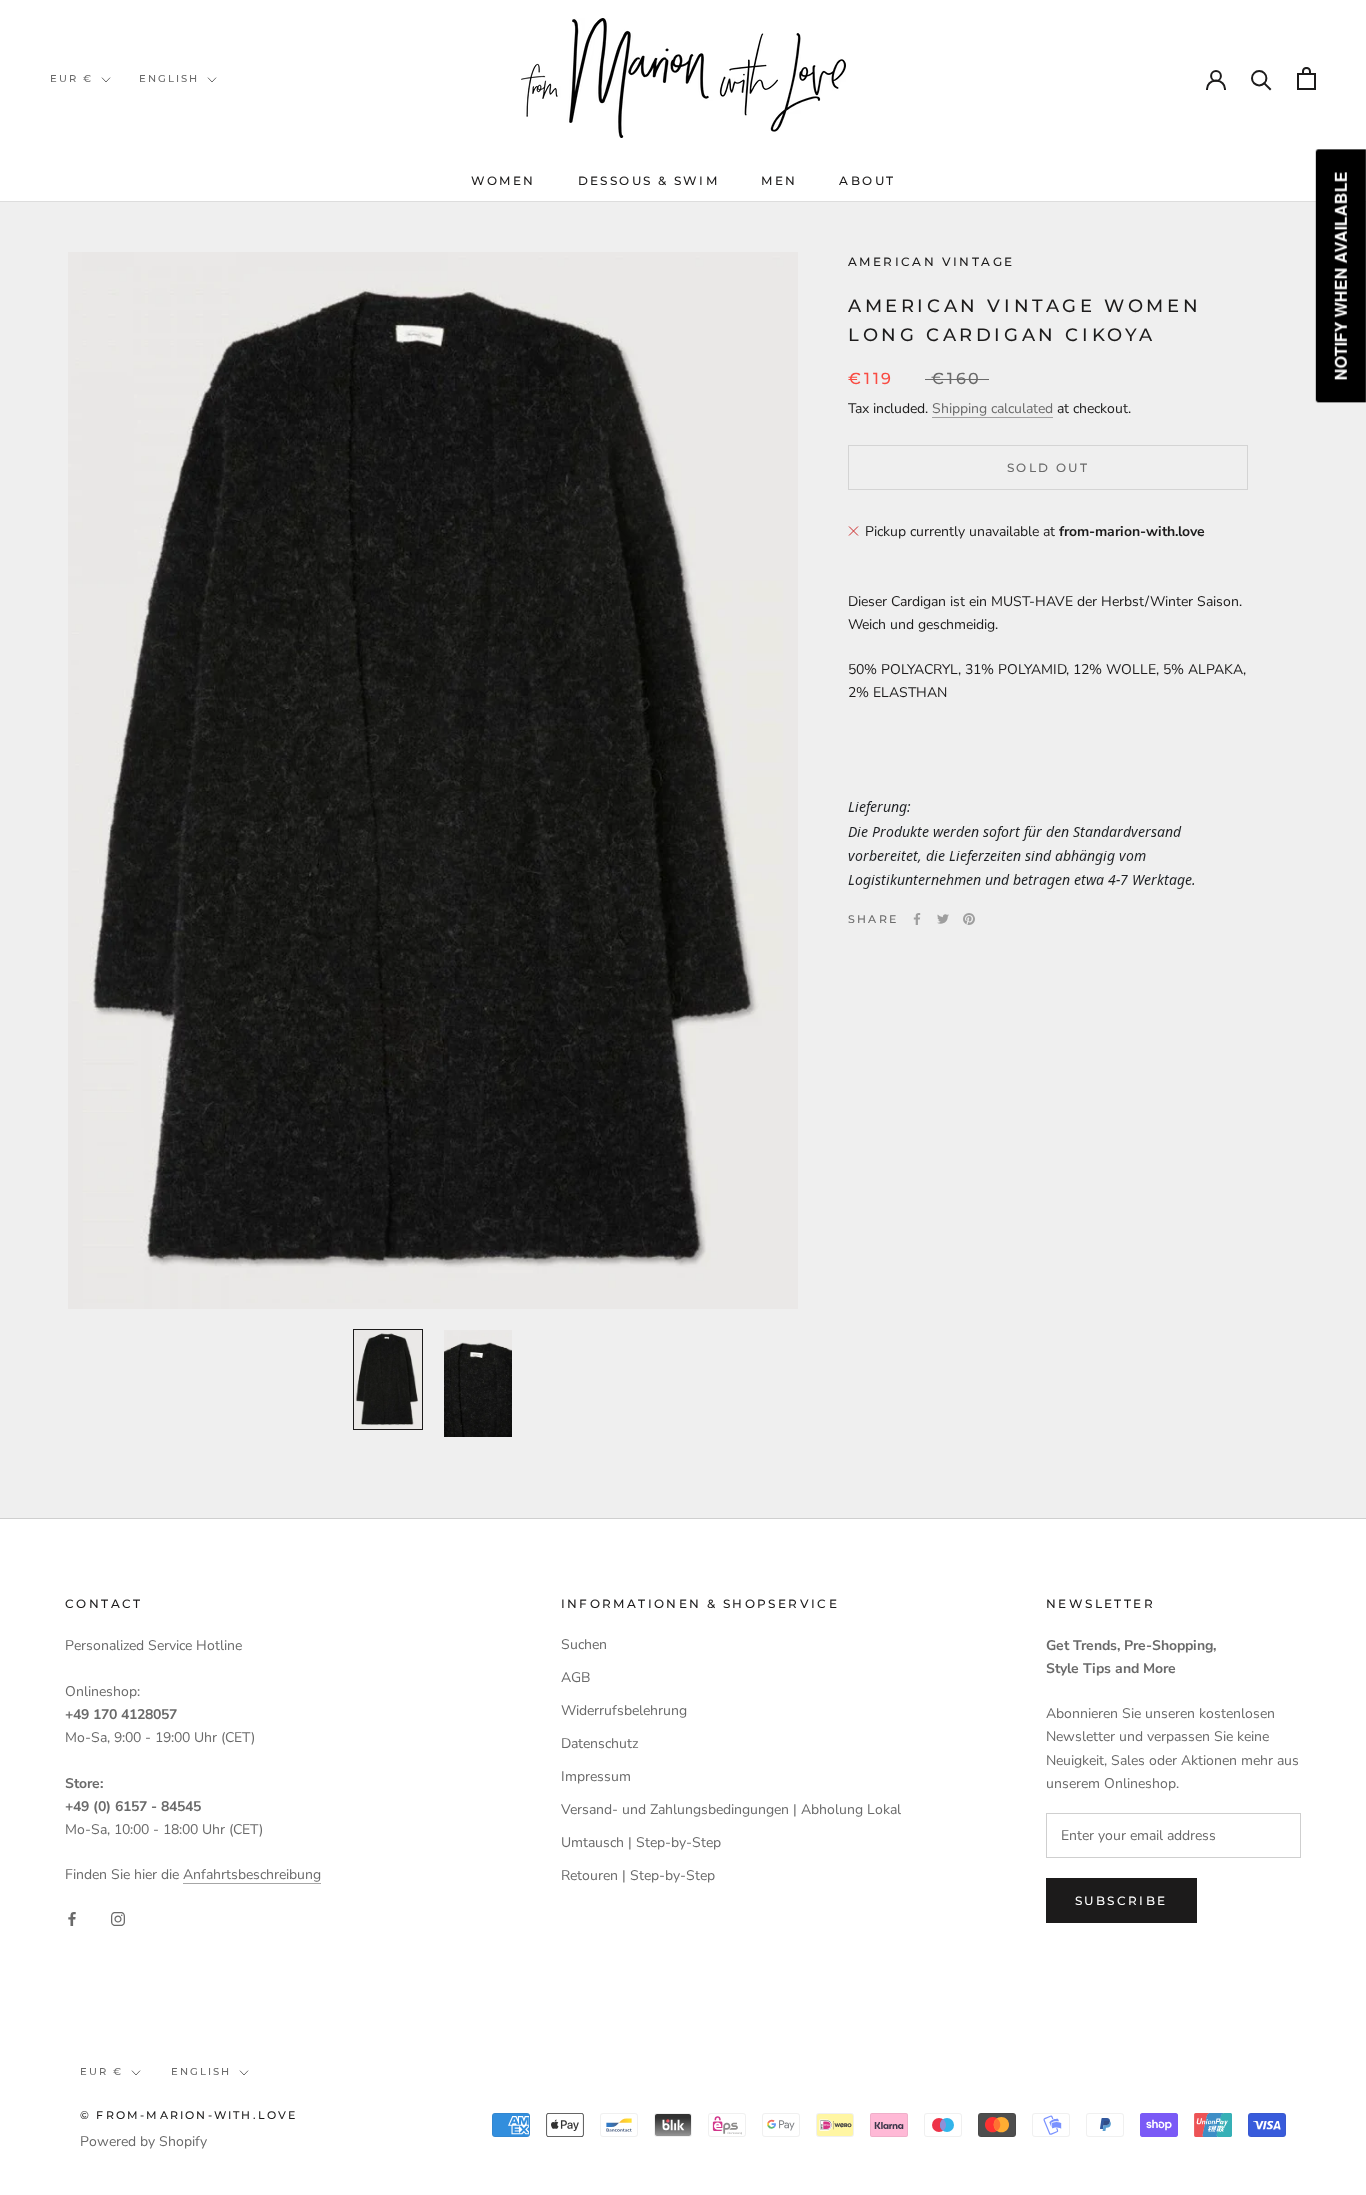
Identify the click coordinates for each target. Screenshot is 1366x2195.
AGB (575, 1677)
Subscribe (1121, 1900)
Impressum (596, 1776)
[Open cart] (1306, 78)
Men (779, 180)
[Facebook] (917, 919)
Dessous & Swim (649, 180)
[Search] (1261, 78)
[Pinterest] (969, 919)
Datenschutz (599, 1743)
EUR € (71, 78)
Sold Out (1048, 467)
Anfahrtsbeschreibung (252, 1874)
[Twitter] (943, 919)
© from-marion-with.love (189, 2115)
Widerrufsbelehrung (624, 1710)
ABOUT (867, 180)
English (169, 78)
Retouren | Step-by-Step (638, 1875)
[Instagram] (118, 1917)
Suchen (584, 1644)
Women (503, 180)
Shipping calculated (992, 409)
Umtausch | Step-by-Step (641, 1842)
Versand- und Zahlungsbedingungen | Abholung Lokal (731, 1809)
